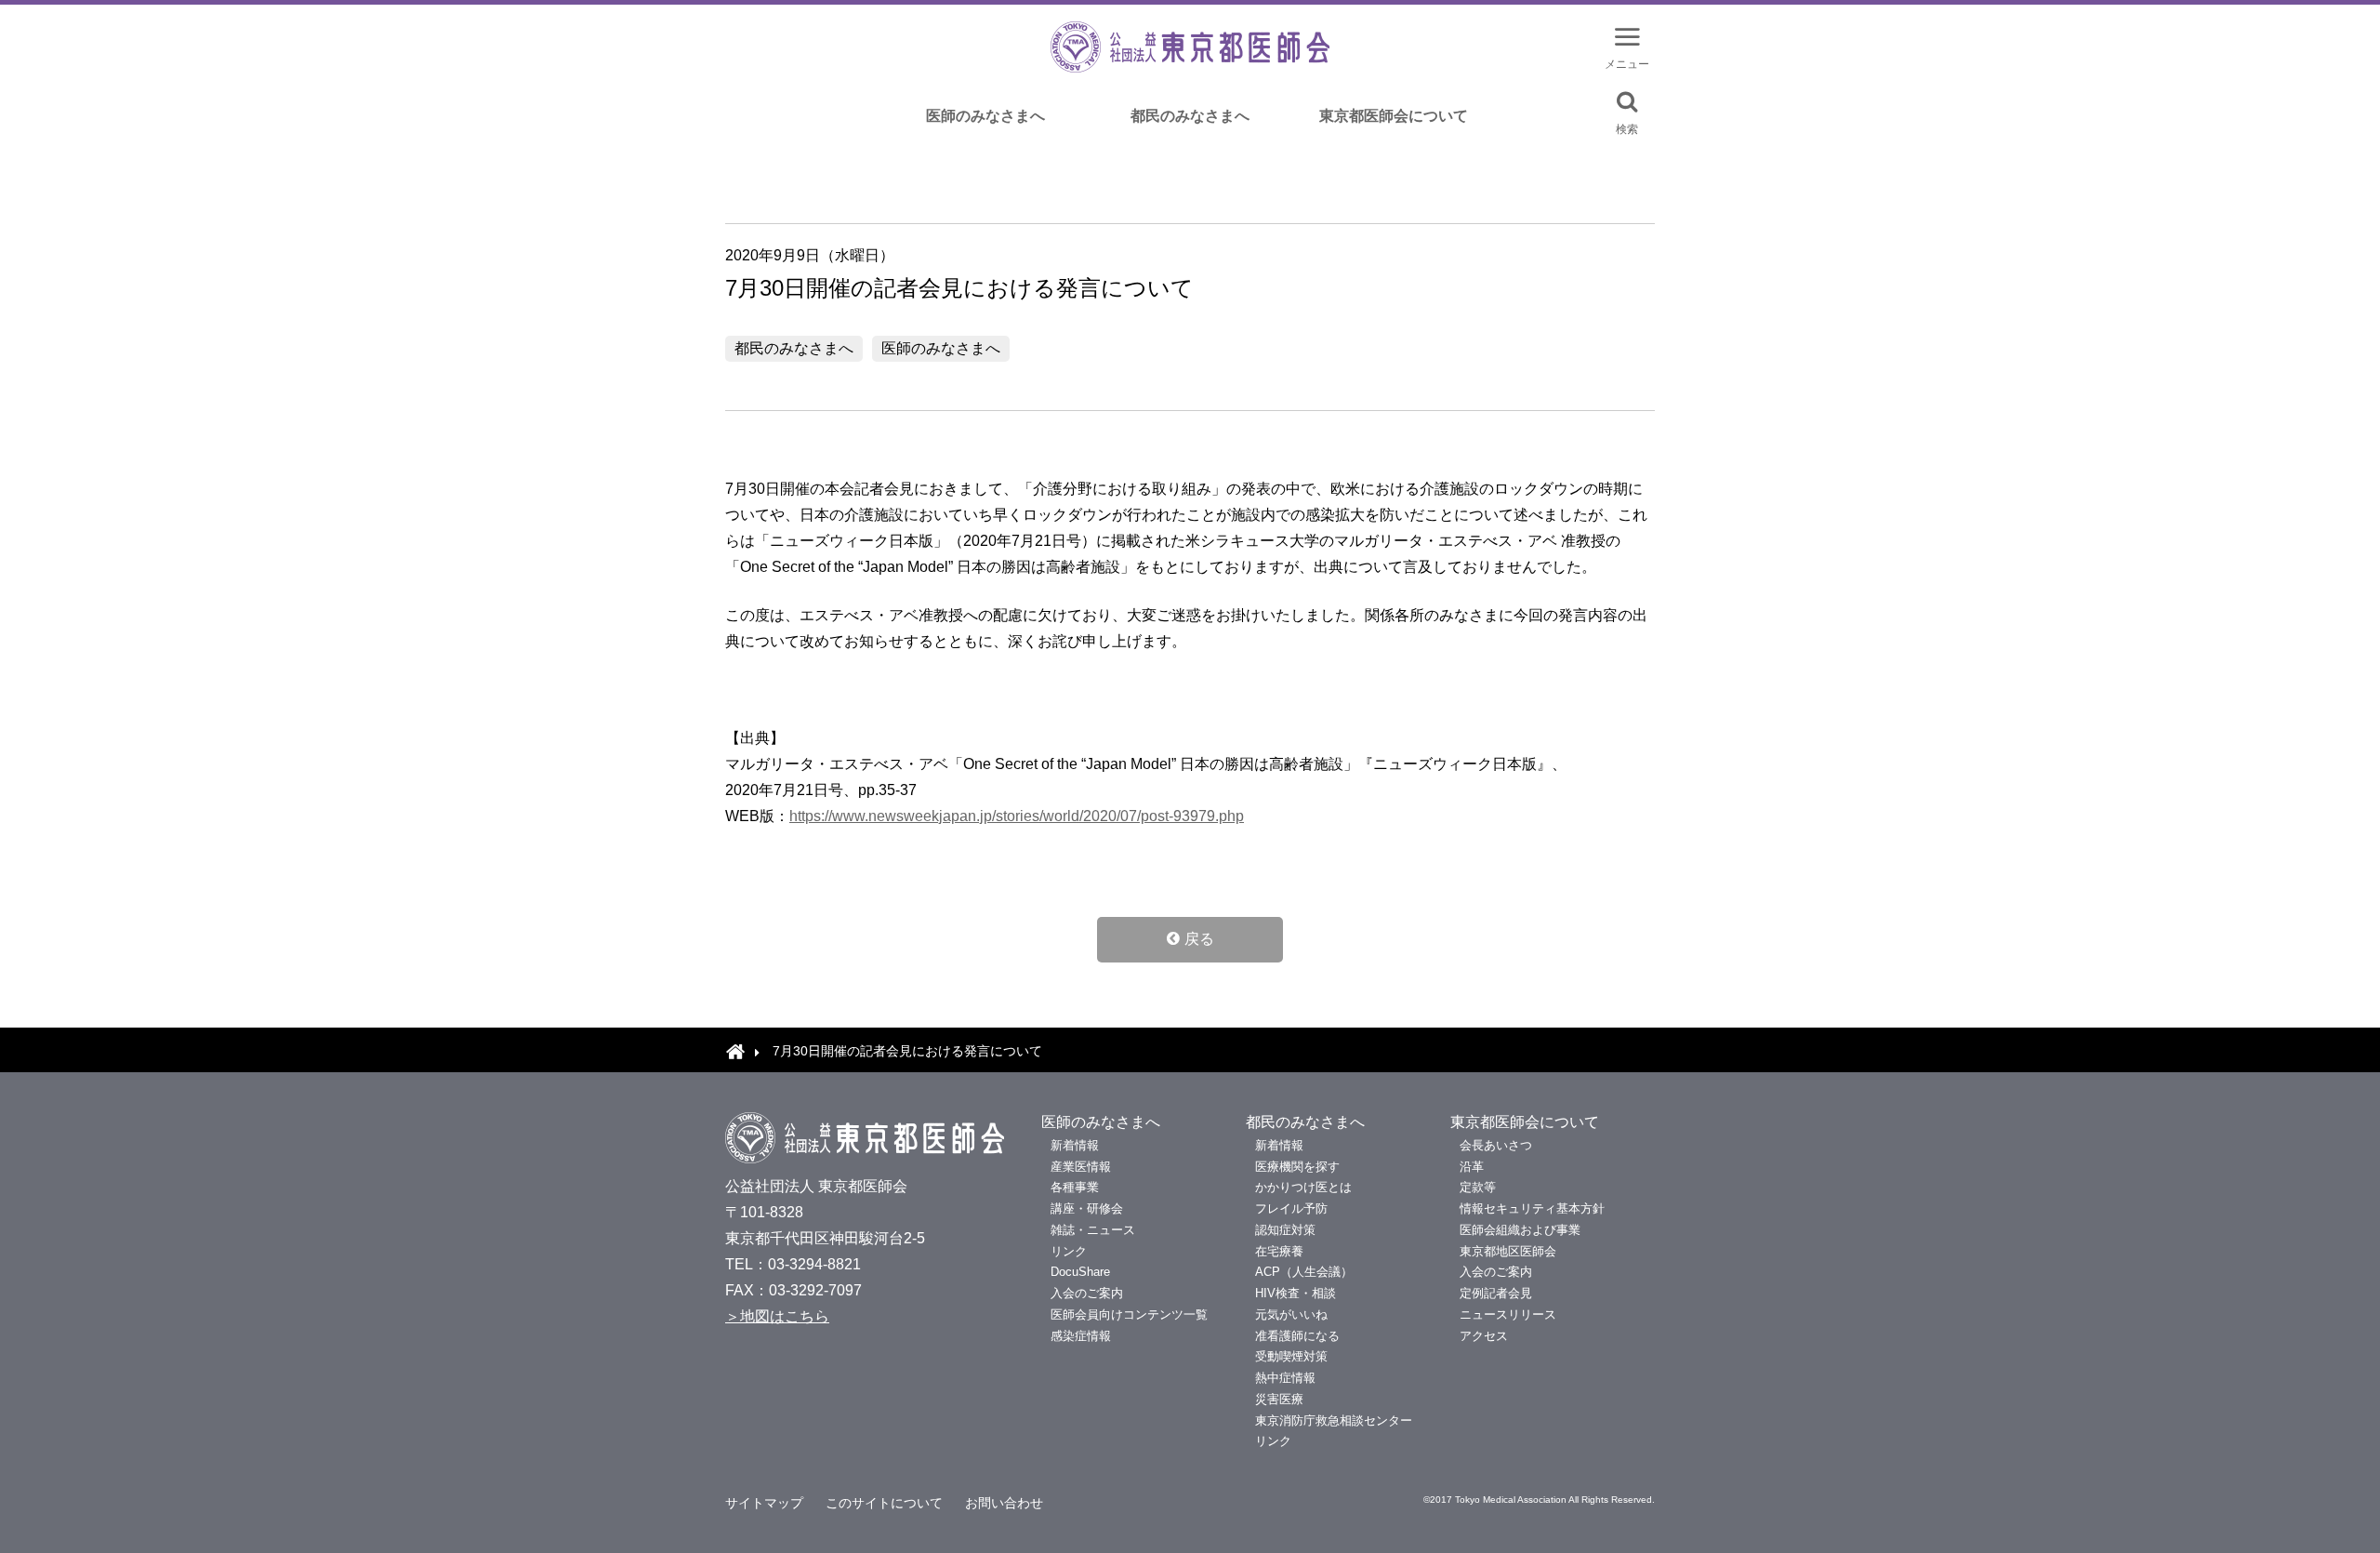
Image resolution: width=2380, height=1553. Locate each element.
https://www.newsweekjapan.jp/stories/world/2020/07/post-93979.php (1017, 816)
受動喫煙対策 (1291, 1356)
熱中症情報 (1285, 1378)
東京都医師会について (1394, 116)
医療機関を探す (1297, 1167)
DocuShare (1080, 1272)
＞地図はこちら (777, 1316)
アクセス (1484, 1336)
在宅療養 (1279, 1251)
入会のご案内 (1087, 1293)
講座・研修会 (1087, 1208)
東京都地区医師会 (1508, 1251)
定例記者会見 (1496, 1293)
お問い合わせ (1004, 1503)
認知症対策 (1285, 1230)
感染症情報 (1081, 1336)
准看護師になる (1297, 1336)
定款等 (1478, 1187)
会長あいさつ (1496, 1145)
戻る (1199, 939)
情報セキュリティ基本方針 (1532, 1208)
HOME (735, 1051)
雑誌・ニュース (1093, 1230)
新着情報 (1075, 1145)
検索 (1627, 129)
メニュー (1627, 64)
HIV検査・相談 (1296, 1293)
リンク (1069, 1251)
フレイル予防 (1291, 1208)
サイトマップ (764, 1503)
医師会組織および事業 (1520, 1230)
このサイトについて (884, 1503)
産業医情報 (1081, 1167)
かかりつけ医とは (1303, 1187)
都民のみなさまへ (1190, 116)
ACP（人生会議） (1304, 1272)
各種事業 (1075, 1187)
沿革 (1472, 1167)
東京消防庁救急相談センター (1334, 1420)
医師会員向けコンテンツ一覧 (1129, 1314)
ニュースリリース (1508, 1314)
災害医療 (1279, 1399)
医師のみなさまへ (985, 116)
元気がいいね (1291, 1314)
